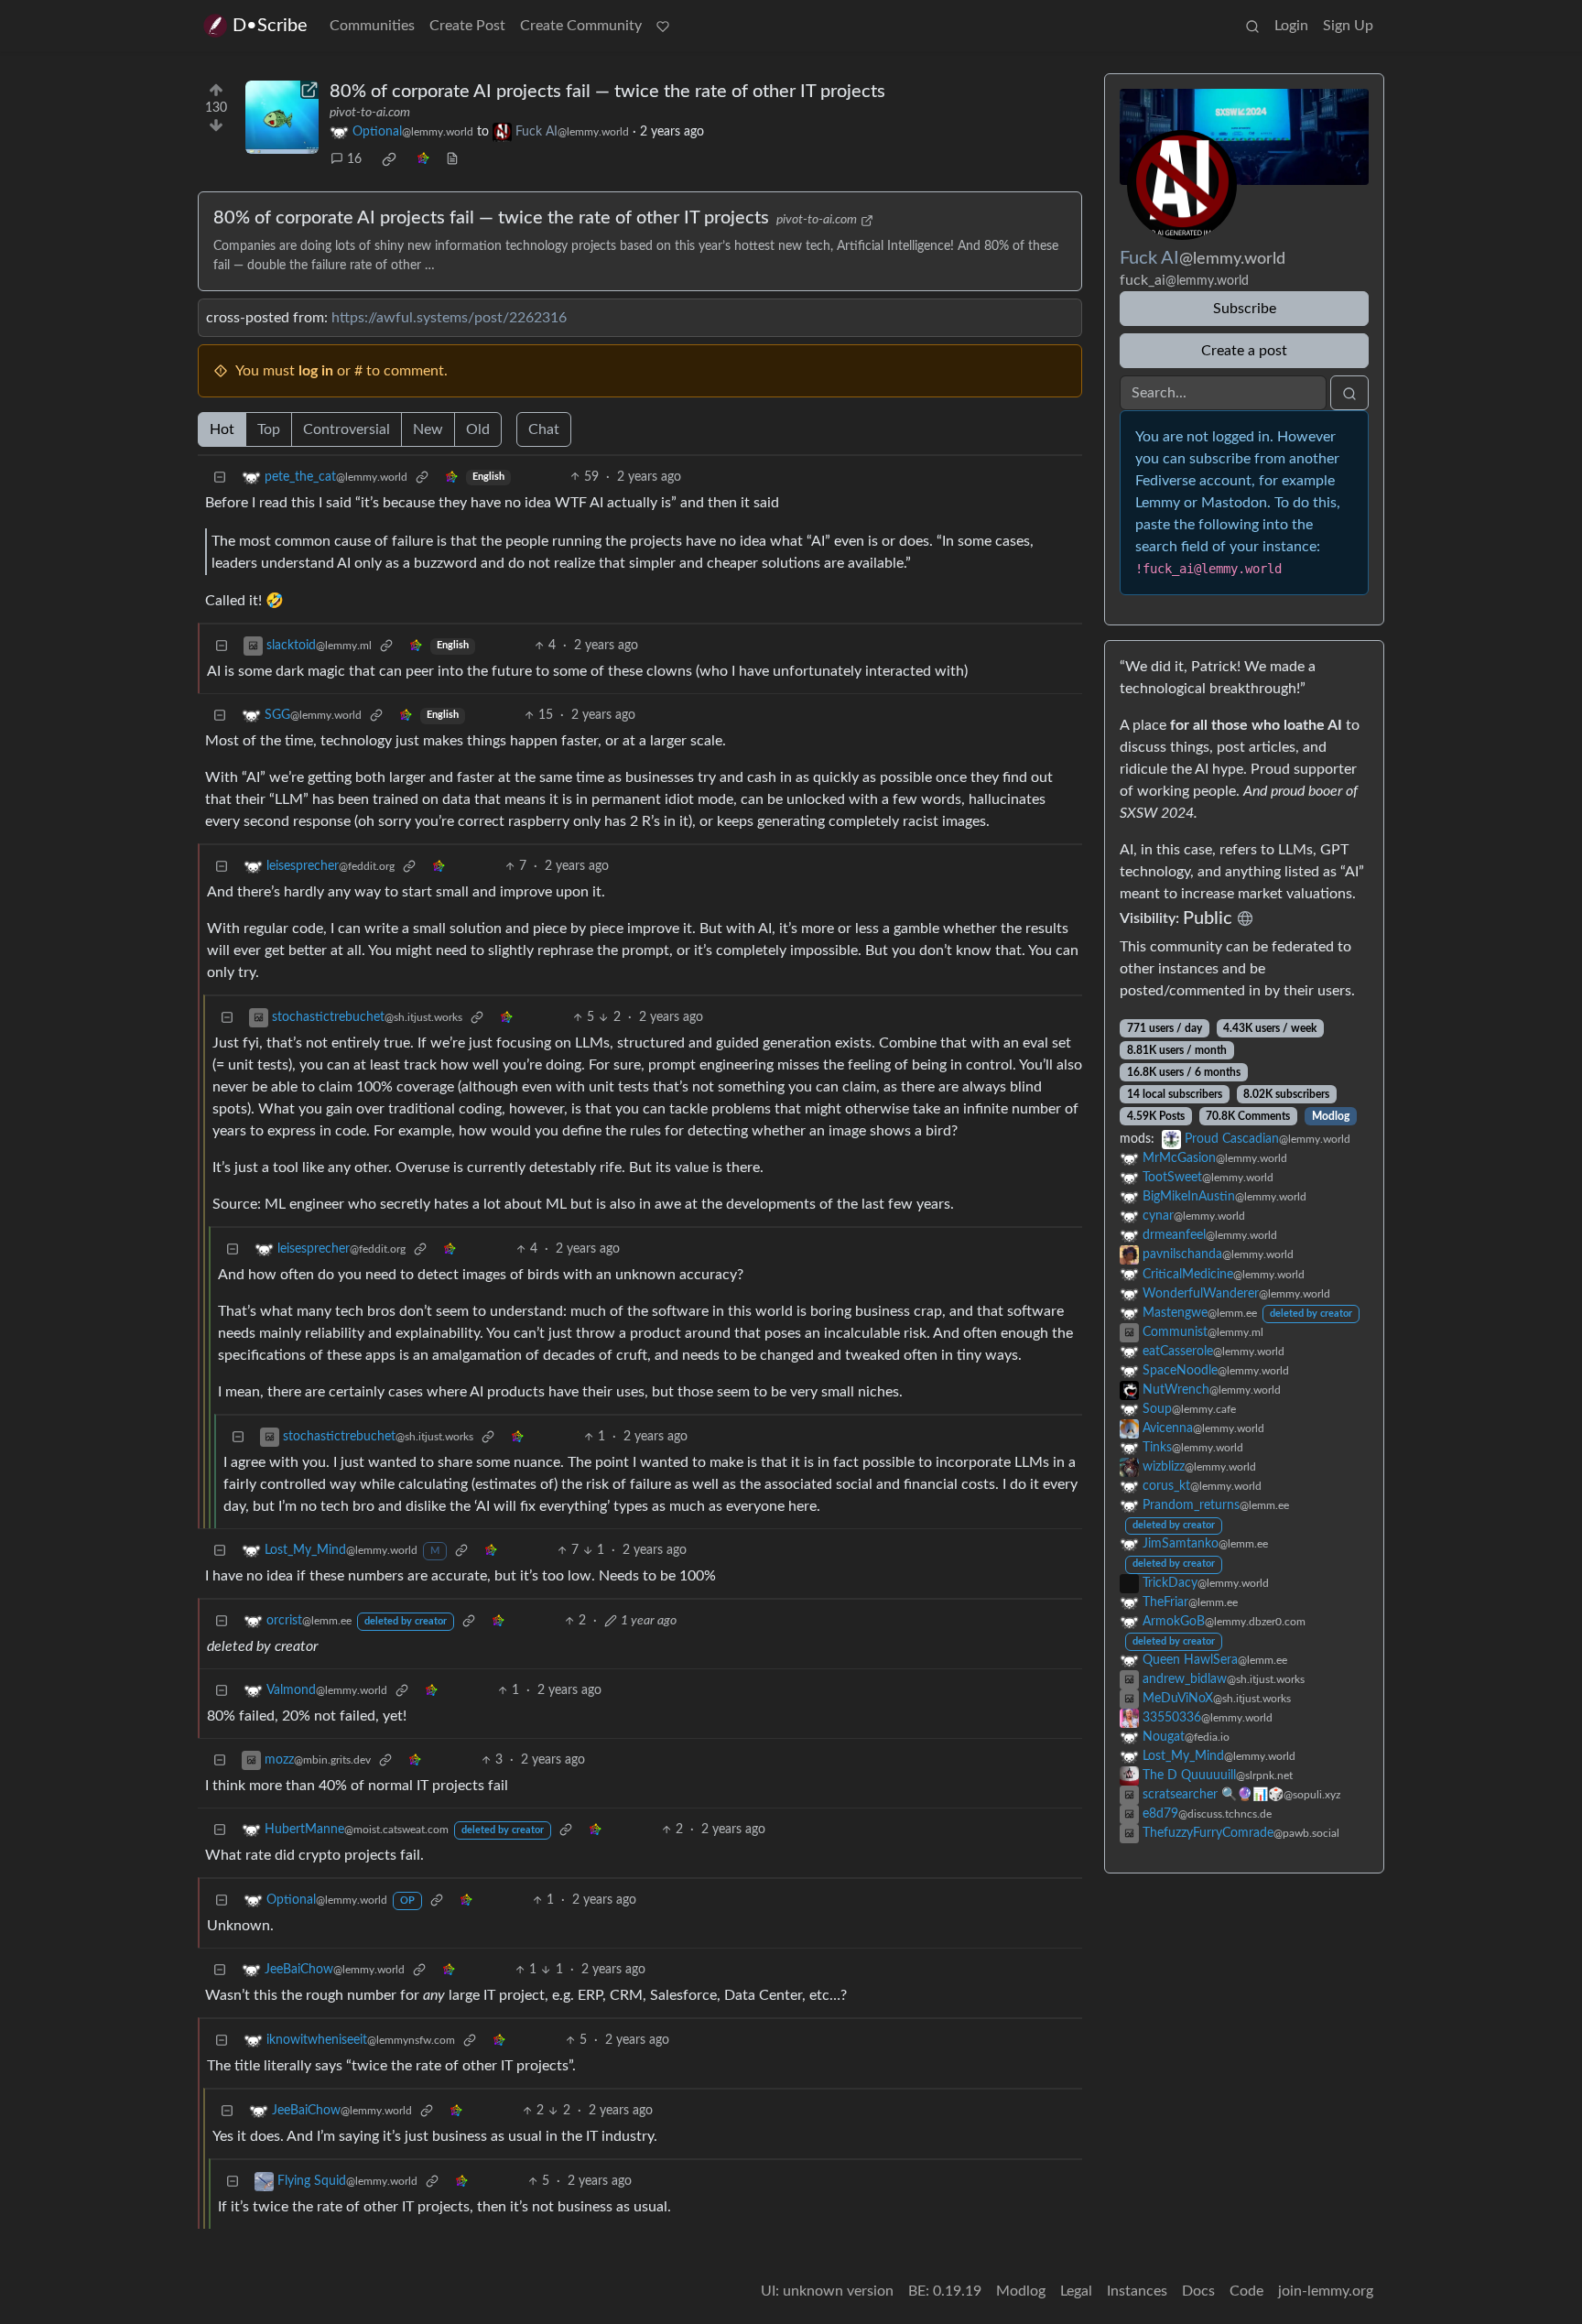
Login (1291, 26)
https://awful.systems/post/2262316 (449, 318)
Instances (1137, 2291)
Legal (1076, 2291)
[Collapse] (220, 478)
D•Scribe (270, 26)
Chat (544, 429)
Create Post (467, 26)
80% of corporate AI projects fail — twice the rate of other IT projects (607, 92)
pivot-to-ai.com (370, 113)
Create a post (1244, 351)
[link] (389, 159)
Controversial (347, 429)
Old (478, 429)
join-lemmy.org (1326, 2291)
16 (354, 159)
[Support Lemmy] (663, 26)
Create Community (581, 26)
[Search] (1252, 26)
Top (269, 429)
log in (316, 371)
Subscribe (1245, 309)
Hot (222, 429)
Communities (372, 26)
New (428, 429)
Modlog (1331, 1116)
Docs (1198, 2291)
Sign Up (1348, 26)
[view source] (452, 160)
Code (1246, 2291)
